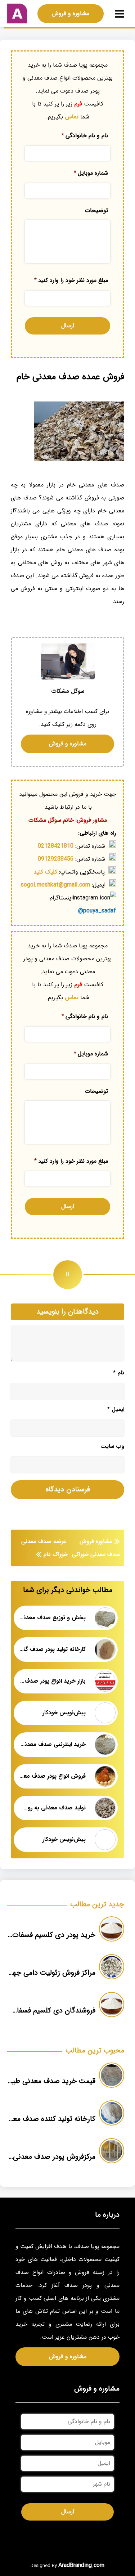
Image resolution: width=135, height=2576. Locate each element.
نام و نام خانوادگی (85, 136)
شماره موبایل (91, 173)
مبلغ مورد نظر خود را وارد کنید (71, 280)
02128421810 (56, 846)
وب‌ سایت (112, 1446)
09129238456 (56, 859)
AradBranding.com (81, 2565)
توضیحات (96, 211)
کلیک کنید (45, 872)
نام (119, 1373)
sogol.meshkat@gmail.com (55, 885)
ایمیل (116, 1410)
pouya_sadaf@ (97, 911)
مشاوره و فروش (71, 14)
